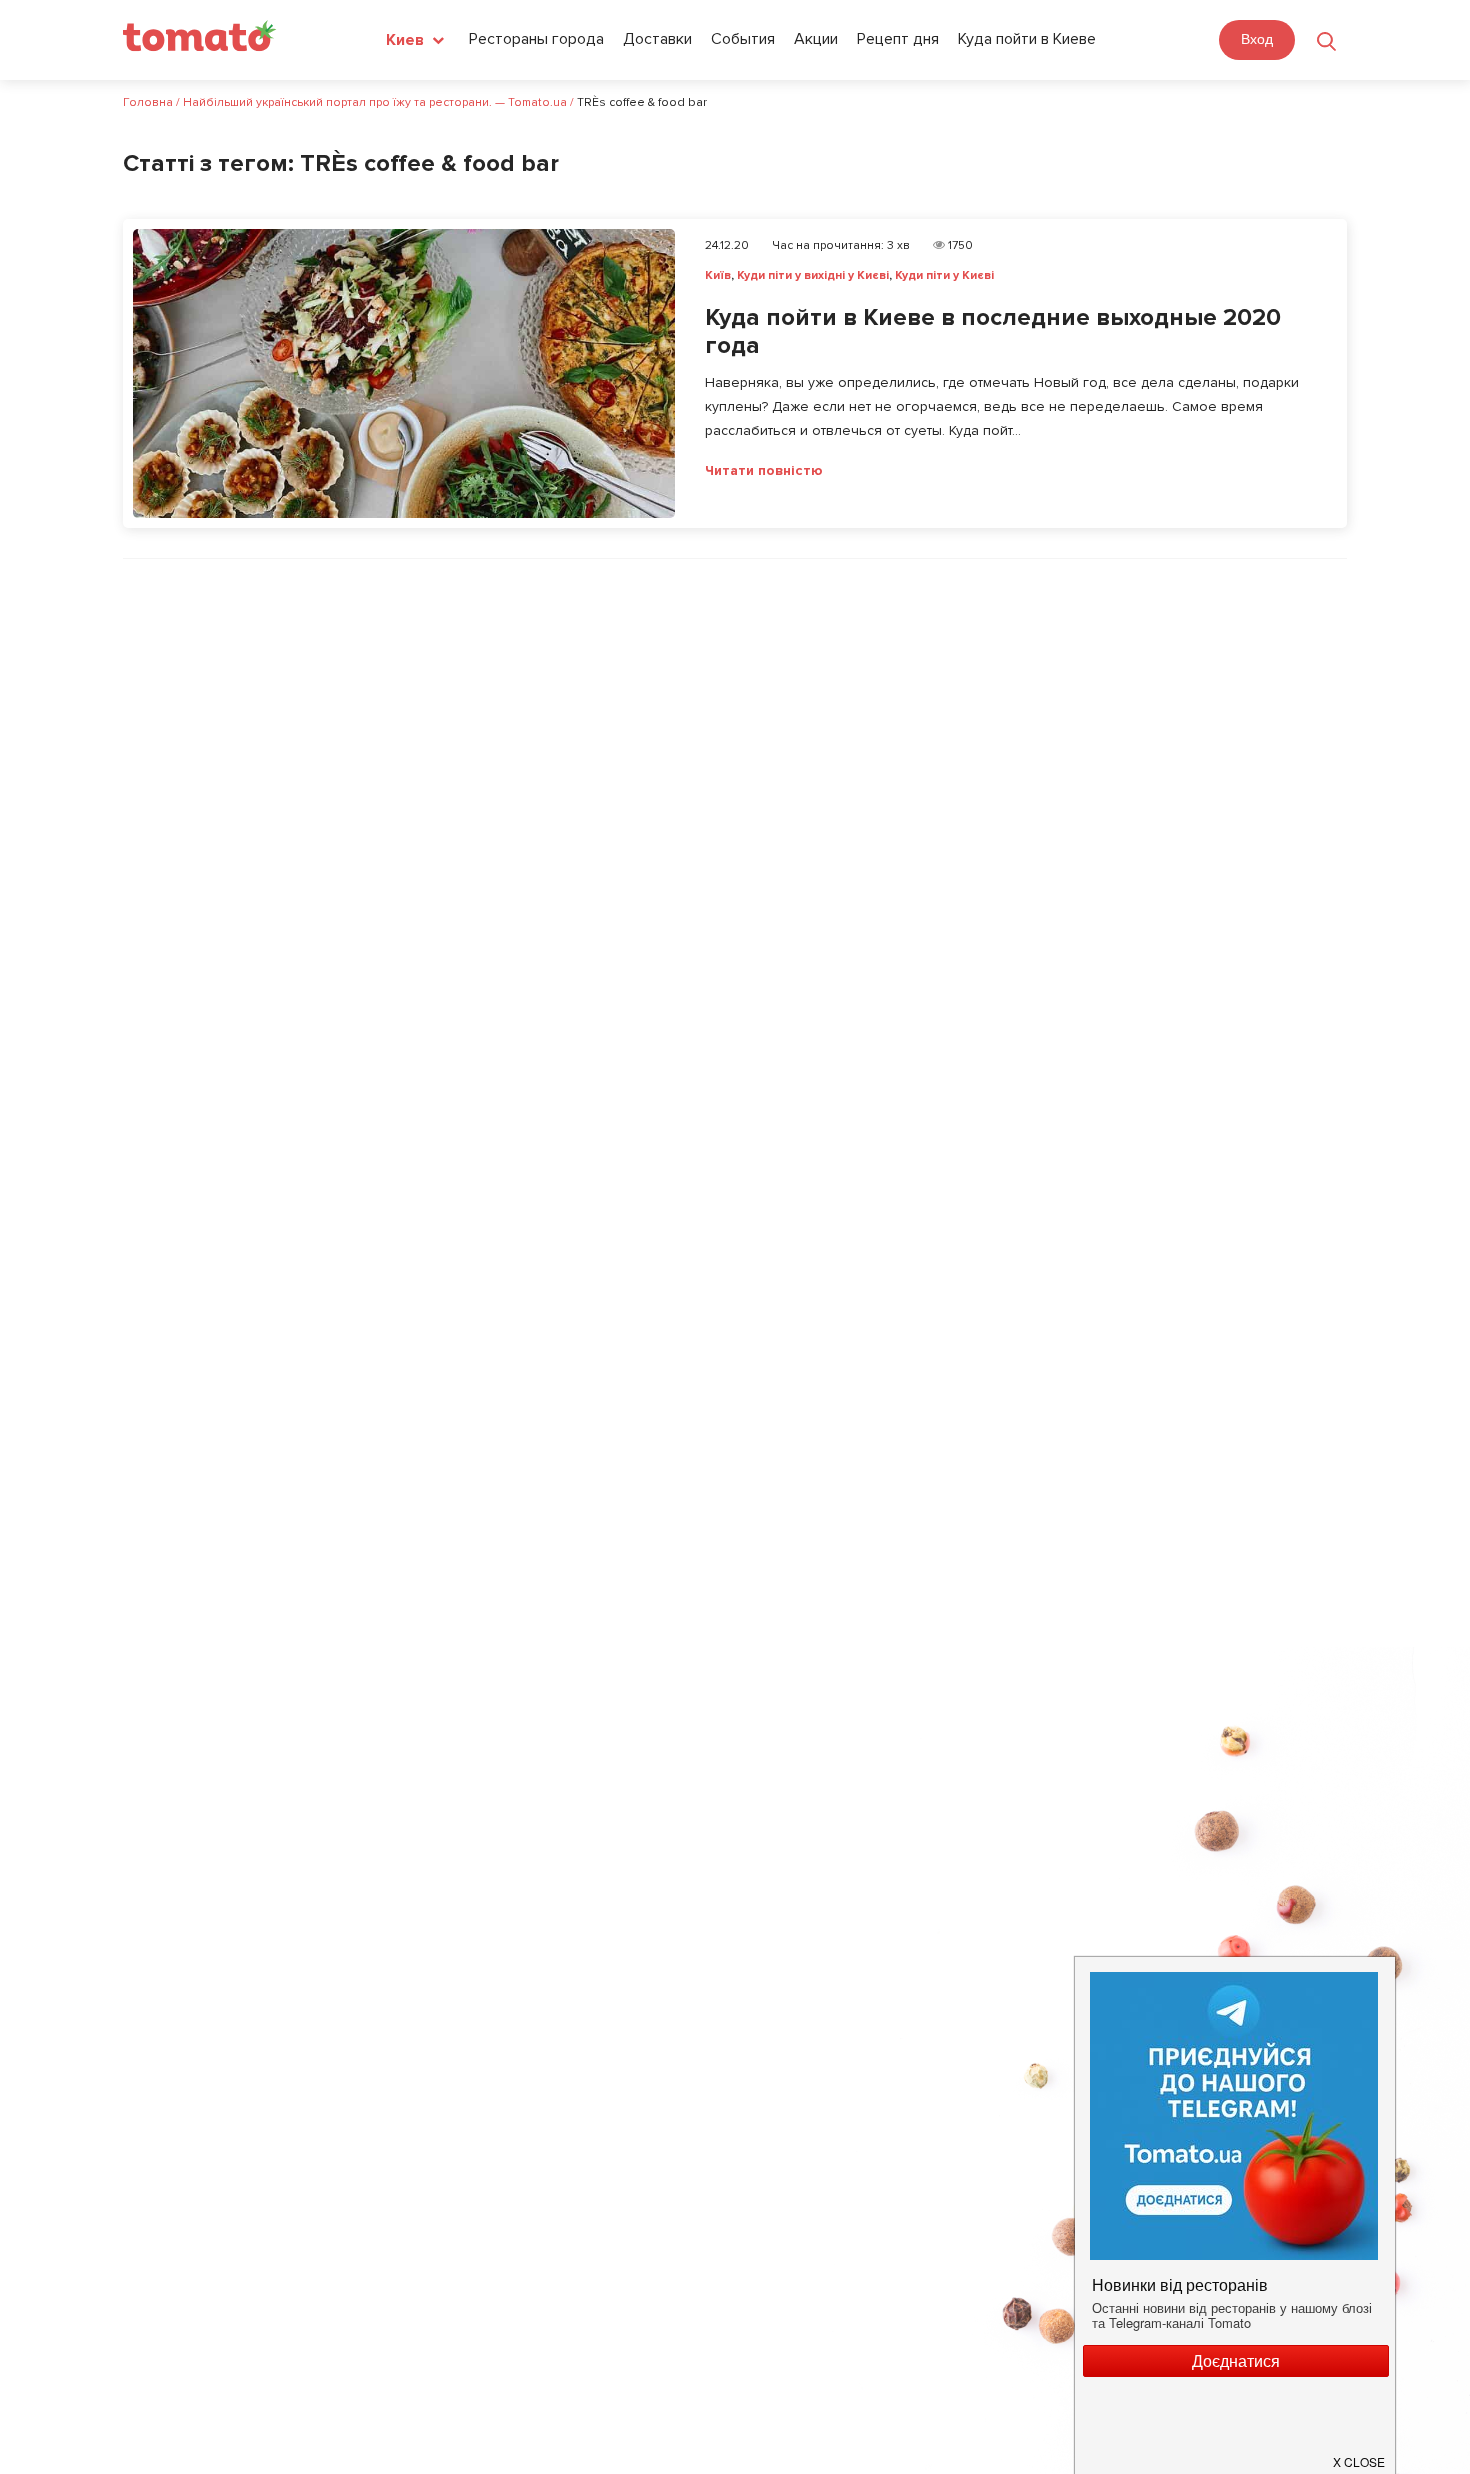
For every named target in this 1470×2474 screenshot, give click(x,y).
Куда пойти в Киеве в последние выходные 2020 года (993, 332)
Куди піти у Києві (944, 275)
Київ (718, 275)
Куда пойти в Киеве (1027, 39)
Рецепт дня (898, 39)
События (743, 39)
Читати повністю (764, 471)
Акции (816, 39)
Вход (1257, 39)
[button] (1360, 2454)
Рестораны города (536, 39)
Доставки (657, 39)
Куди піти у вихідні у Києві (813, 275)
